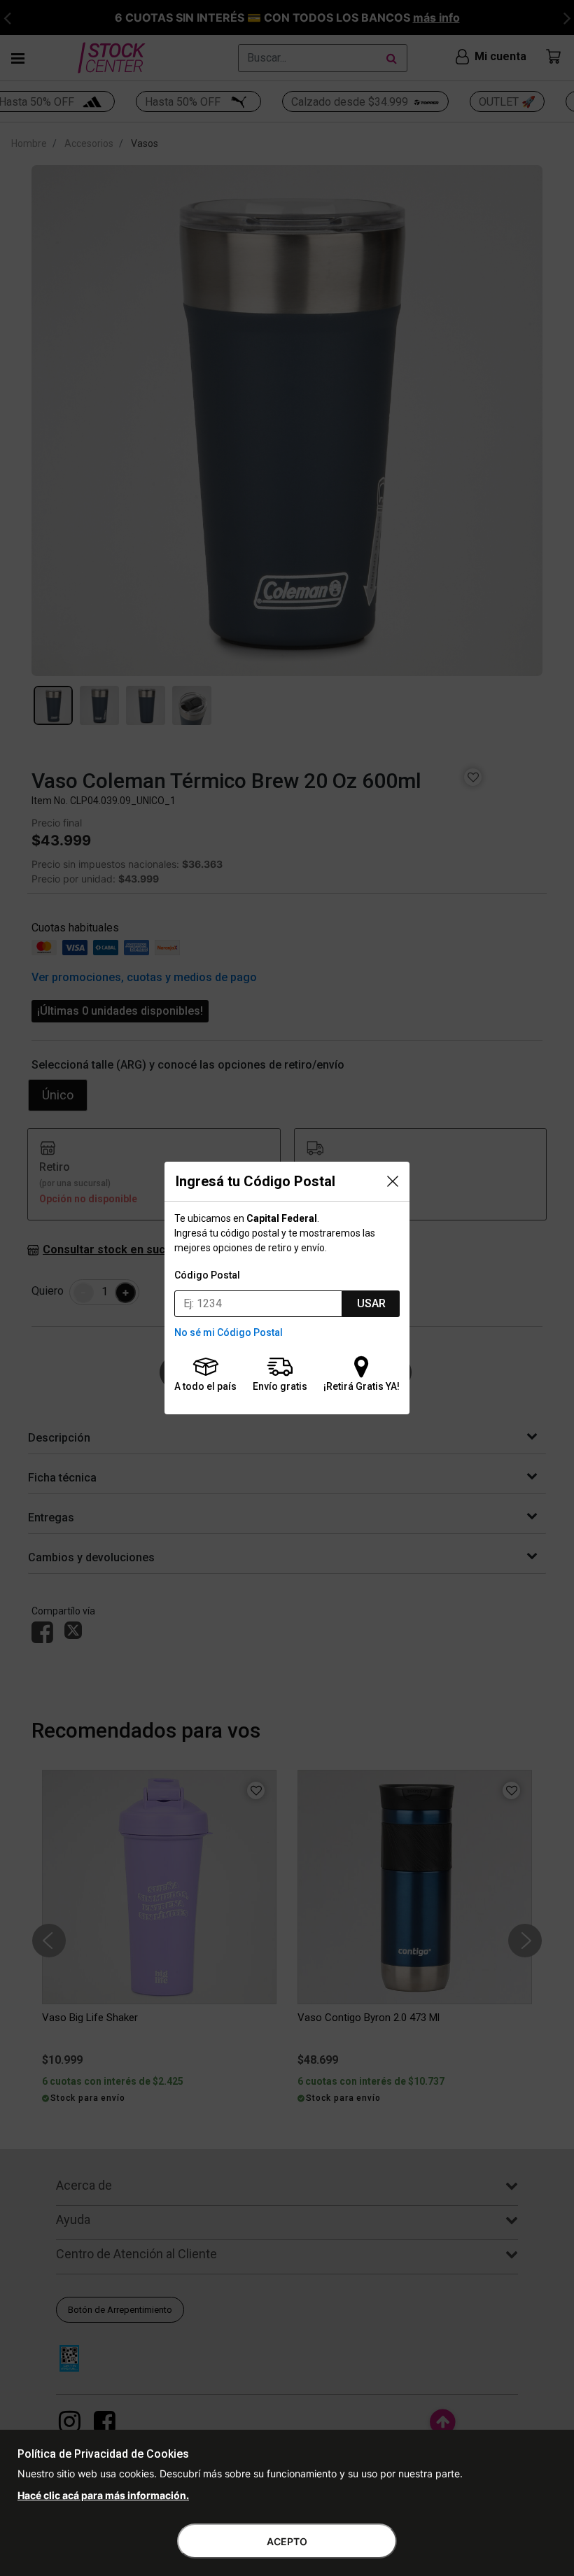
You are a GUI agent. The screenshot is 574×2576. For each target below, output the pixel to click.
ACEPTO (287, 2541)
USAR (371, 1303)
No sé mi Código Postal (229, 1332)
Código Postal (207, 1275)
